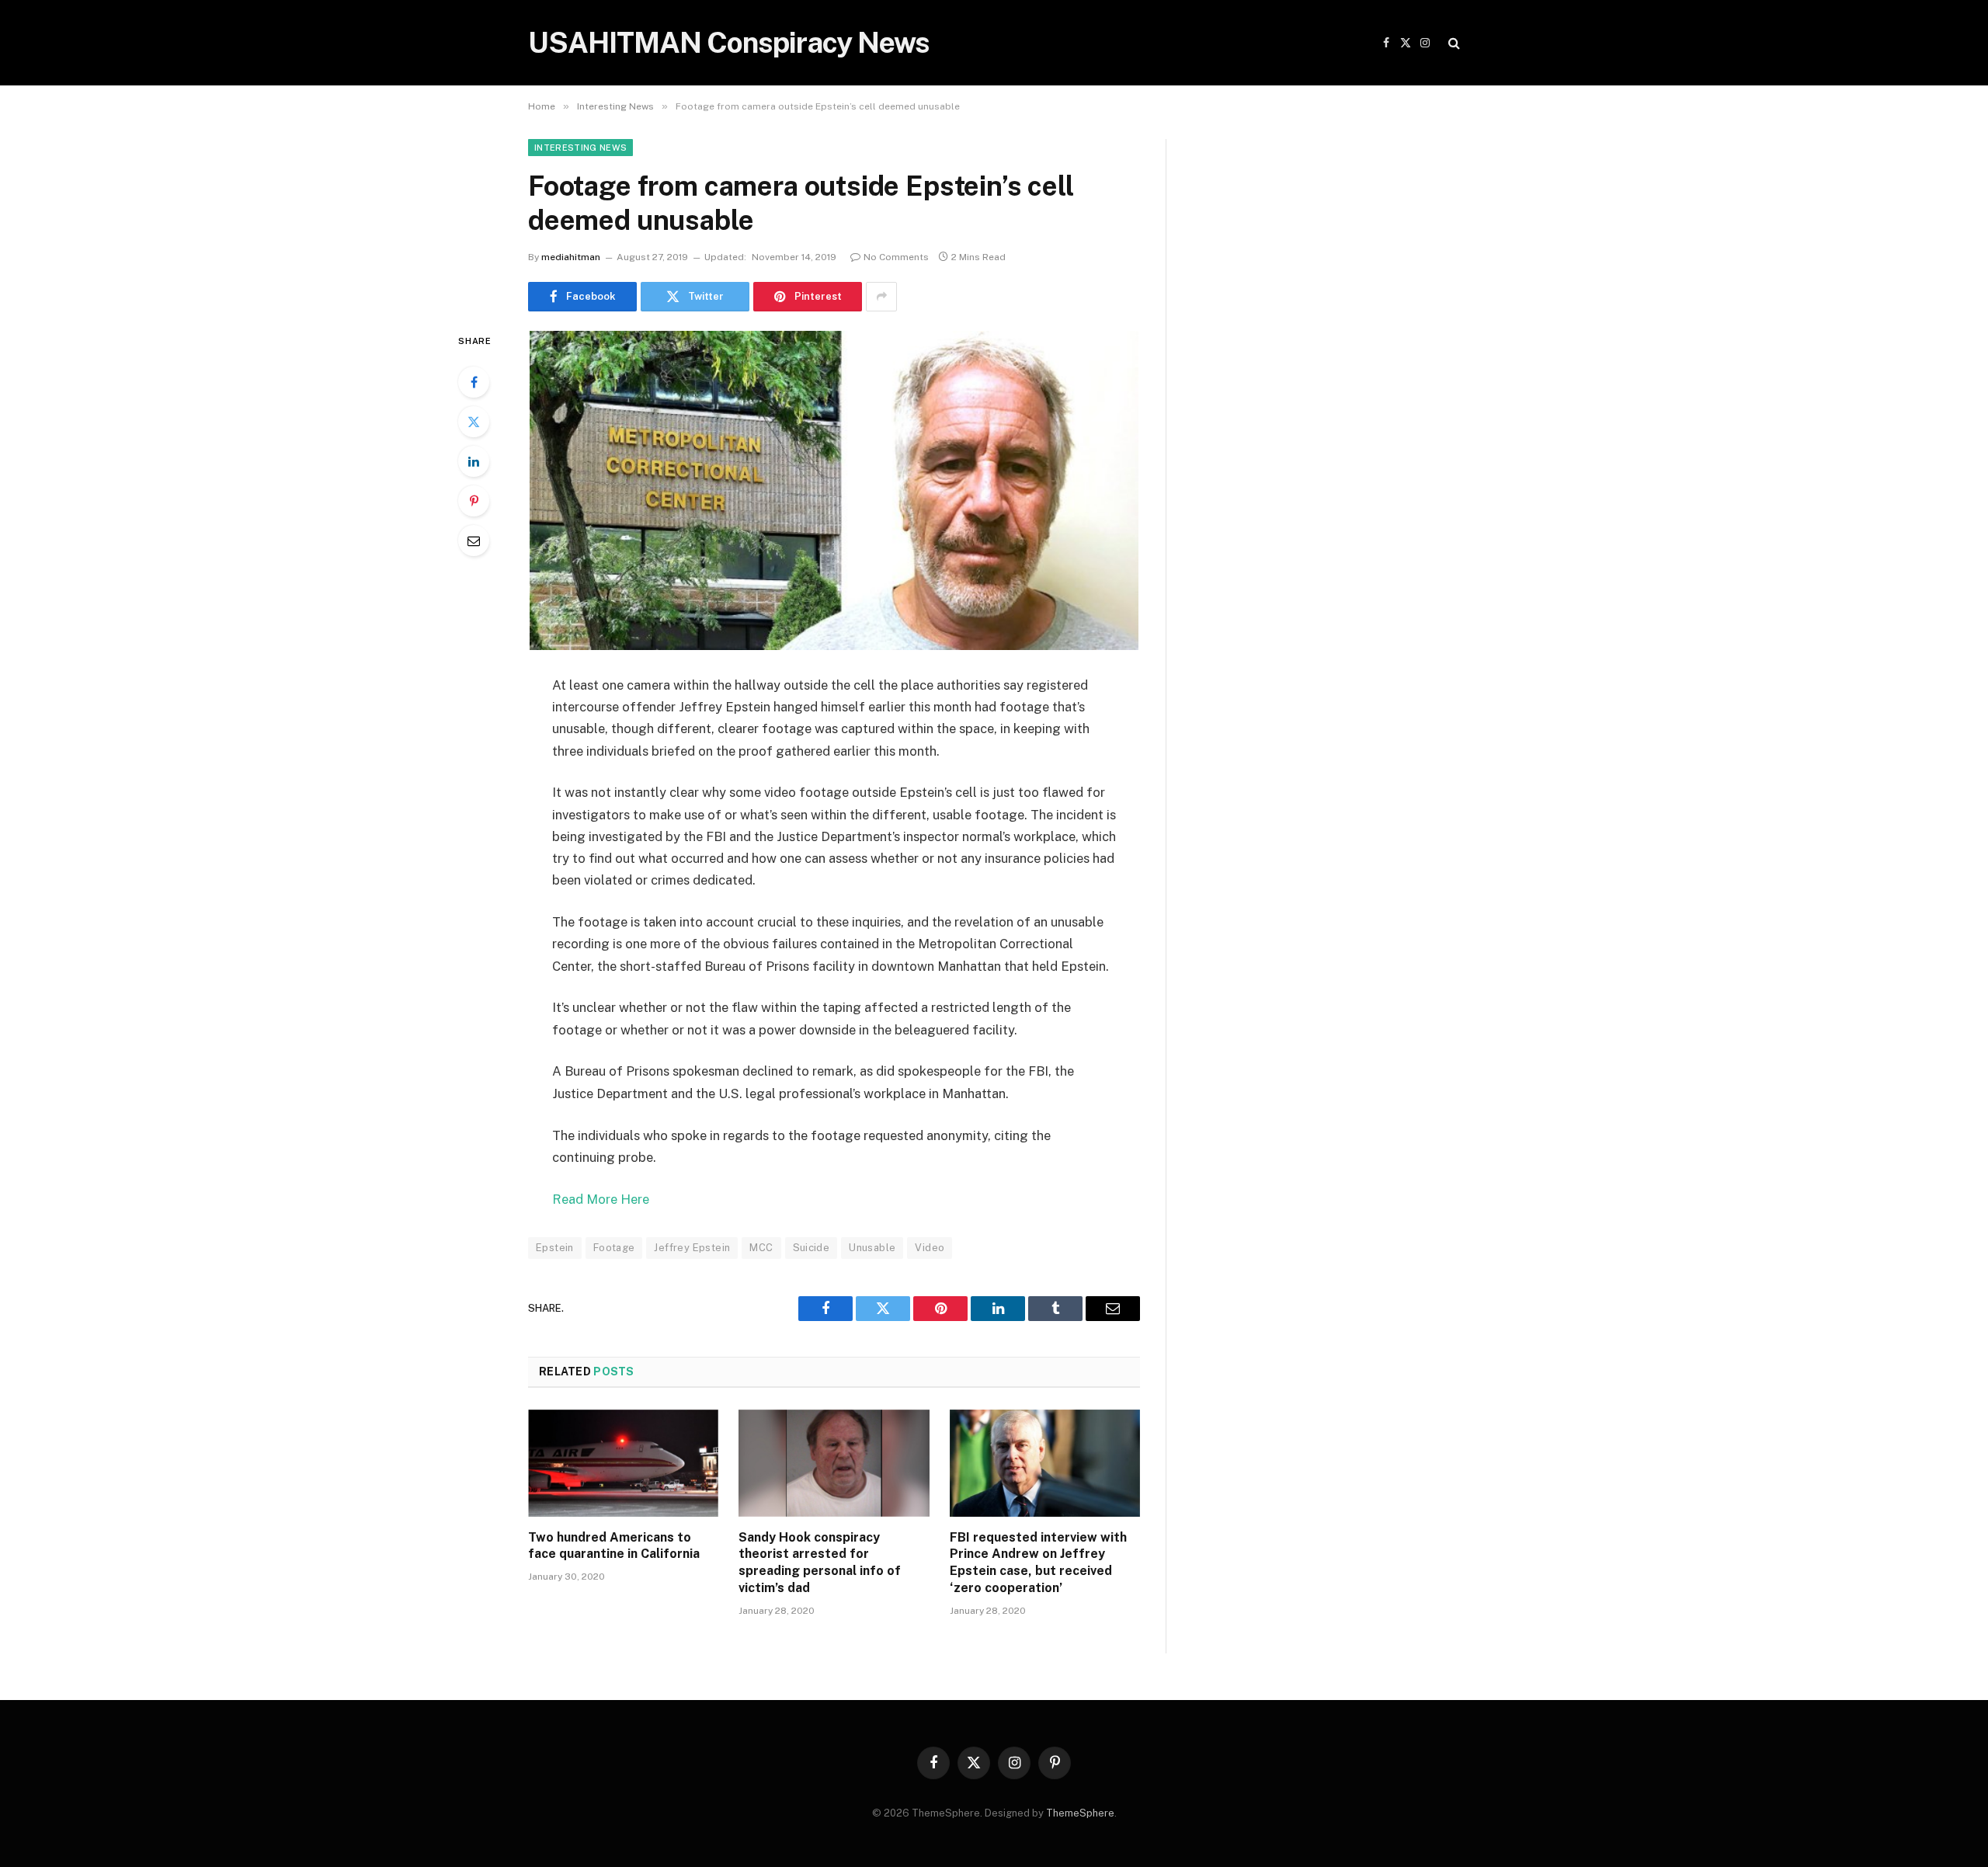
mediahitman (571, 257)
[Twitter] (474, 422)
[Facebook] (474, 382)
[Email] (474, 541)
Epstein (555, 1248)
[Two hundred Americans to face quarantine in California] (623, 1463)
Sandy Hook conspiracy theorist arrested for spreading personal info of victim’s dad (820, 1563)
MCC (761, 1248)
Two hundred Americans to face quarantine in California (614, 1546)
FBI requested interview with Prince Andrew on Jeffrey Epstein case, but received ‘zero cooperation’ (1038, 1563)
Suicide (812, 1248)
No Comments (896, 257)
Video (930, 1248)
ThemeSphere (1080, 1813)
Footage (614, 1248)
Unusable (872, 1248)
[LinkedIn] (474, 461)
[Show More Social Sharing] (881, 297)
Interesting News (580, 148)
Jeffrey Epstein (692, 1248)
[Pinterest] (474, 501)
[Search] (1453, 43)
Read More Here (601, 1199)
